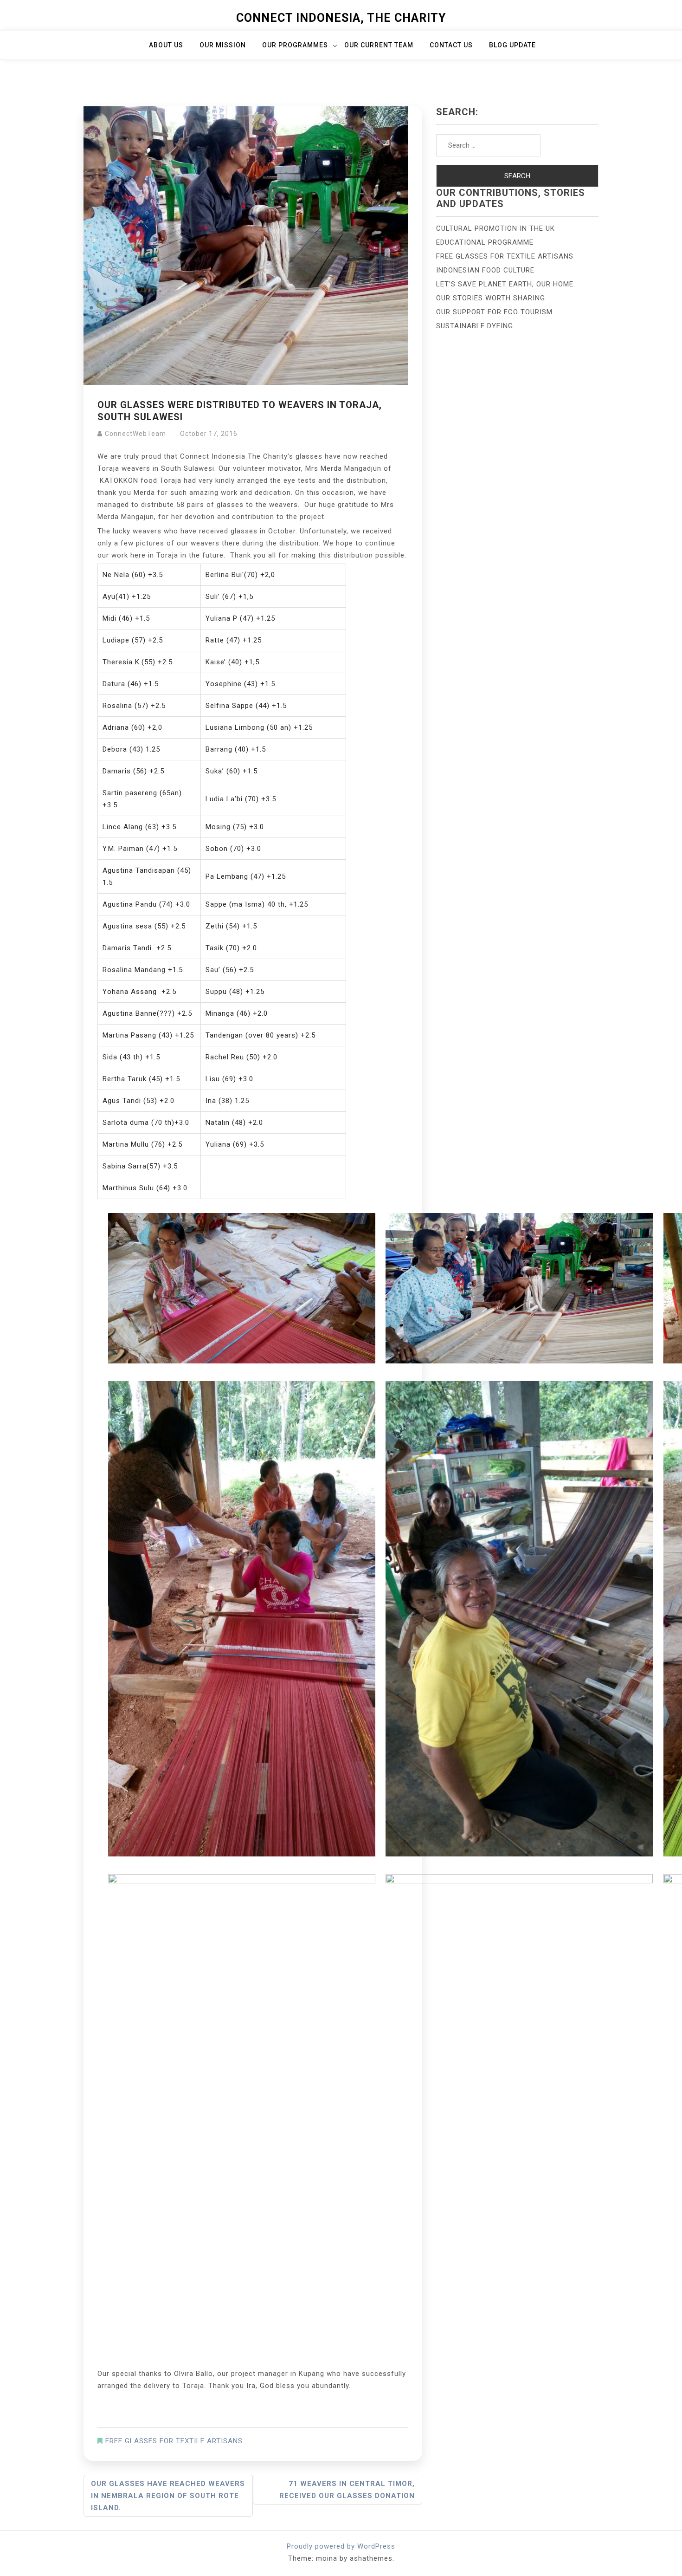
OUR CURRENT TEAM (379, 45)
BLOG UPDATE (512, 45)
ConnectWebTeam (135, 434)
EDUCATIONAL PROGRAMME (485, 242)
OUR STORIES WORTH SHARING (491, 298)
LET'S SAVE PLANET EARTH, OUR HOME (505, 284)
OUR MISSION (223, 45)
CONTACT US (451, 45)
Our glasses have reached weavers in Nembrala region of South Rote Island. (168, 2496)
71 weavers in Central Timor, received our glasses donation (347, 2490)
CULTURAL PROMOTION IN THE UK (495, 228)
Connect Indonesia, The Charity (341, 18)
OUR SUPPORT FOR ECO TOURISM (494, 312)
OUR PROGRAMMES (295, 45)
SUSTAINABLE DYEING (475, 326)
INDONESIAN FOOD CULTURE (485, 270)
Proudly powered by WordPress (341, 2546)
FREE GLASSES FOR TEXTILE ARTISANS (174, 2441)
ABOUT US (166, 45)
